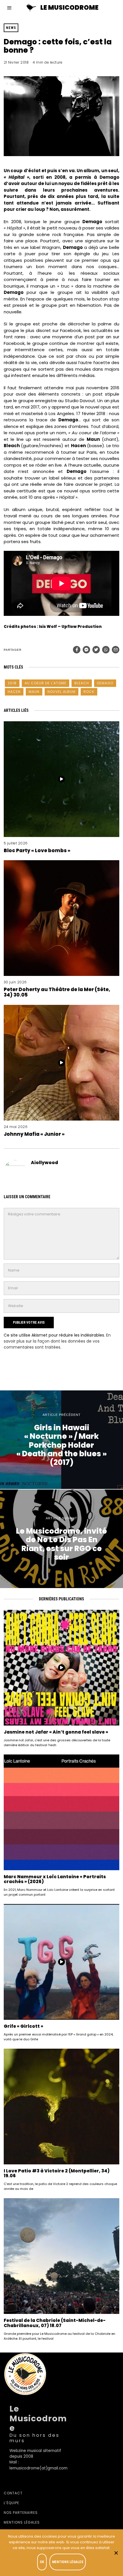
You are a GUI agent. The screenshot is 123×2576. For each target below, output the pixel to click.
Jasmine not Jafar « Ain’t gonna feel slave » (56, 1732)
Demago (105, 683)
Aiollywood (44, 1163)
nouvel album (61, 692)
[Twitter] (96, 650)
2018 (12, 683)
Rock (89, 692)
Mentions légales (22, 2522)
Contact (13, 2493)
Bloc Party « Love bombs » (37, 850)
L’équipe (11, 2503)
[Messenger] (86, 650)
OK (42, 2562)
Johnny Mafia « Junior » (34, 1134)
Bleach (82, 683)
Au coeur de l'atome (45, 683)
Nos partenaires (21, 2513)
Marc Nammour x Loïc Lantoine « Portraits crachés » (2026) (55, 1879)
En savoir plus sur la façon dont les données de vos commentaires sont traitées (57, 1341)
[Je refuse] (116, 2553)
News (11, 28)
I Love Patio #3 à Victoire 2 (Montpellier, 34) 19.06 (57, 2173)
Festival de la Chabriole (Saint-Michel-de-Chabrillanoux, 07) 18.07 (55, 2323)
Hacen (14, 692)
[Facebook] (77, 650)
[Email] (116, 650)
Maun (34, 692)
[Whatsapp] (106, 650)
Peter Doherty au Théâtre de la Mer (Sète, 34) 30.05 (57, 992)
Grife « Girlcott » (23, 2026)
